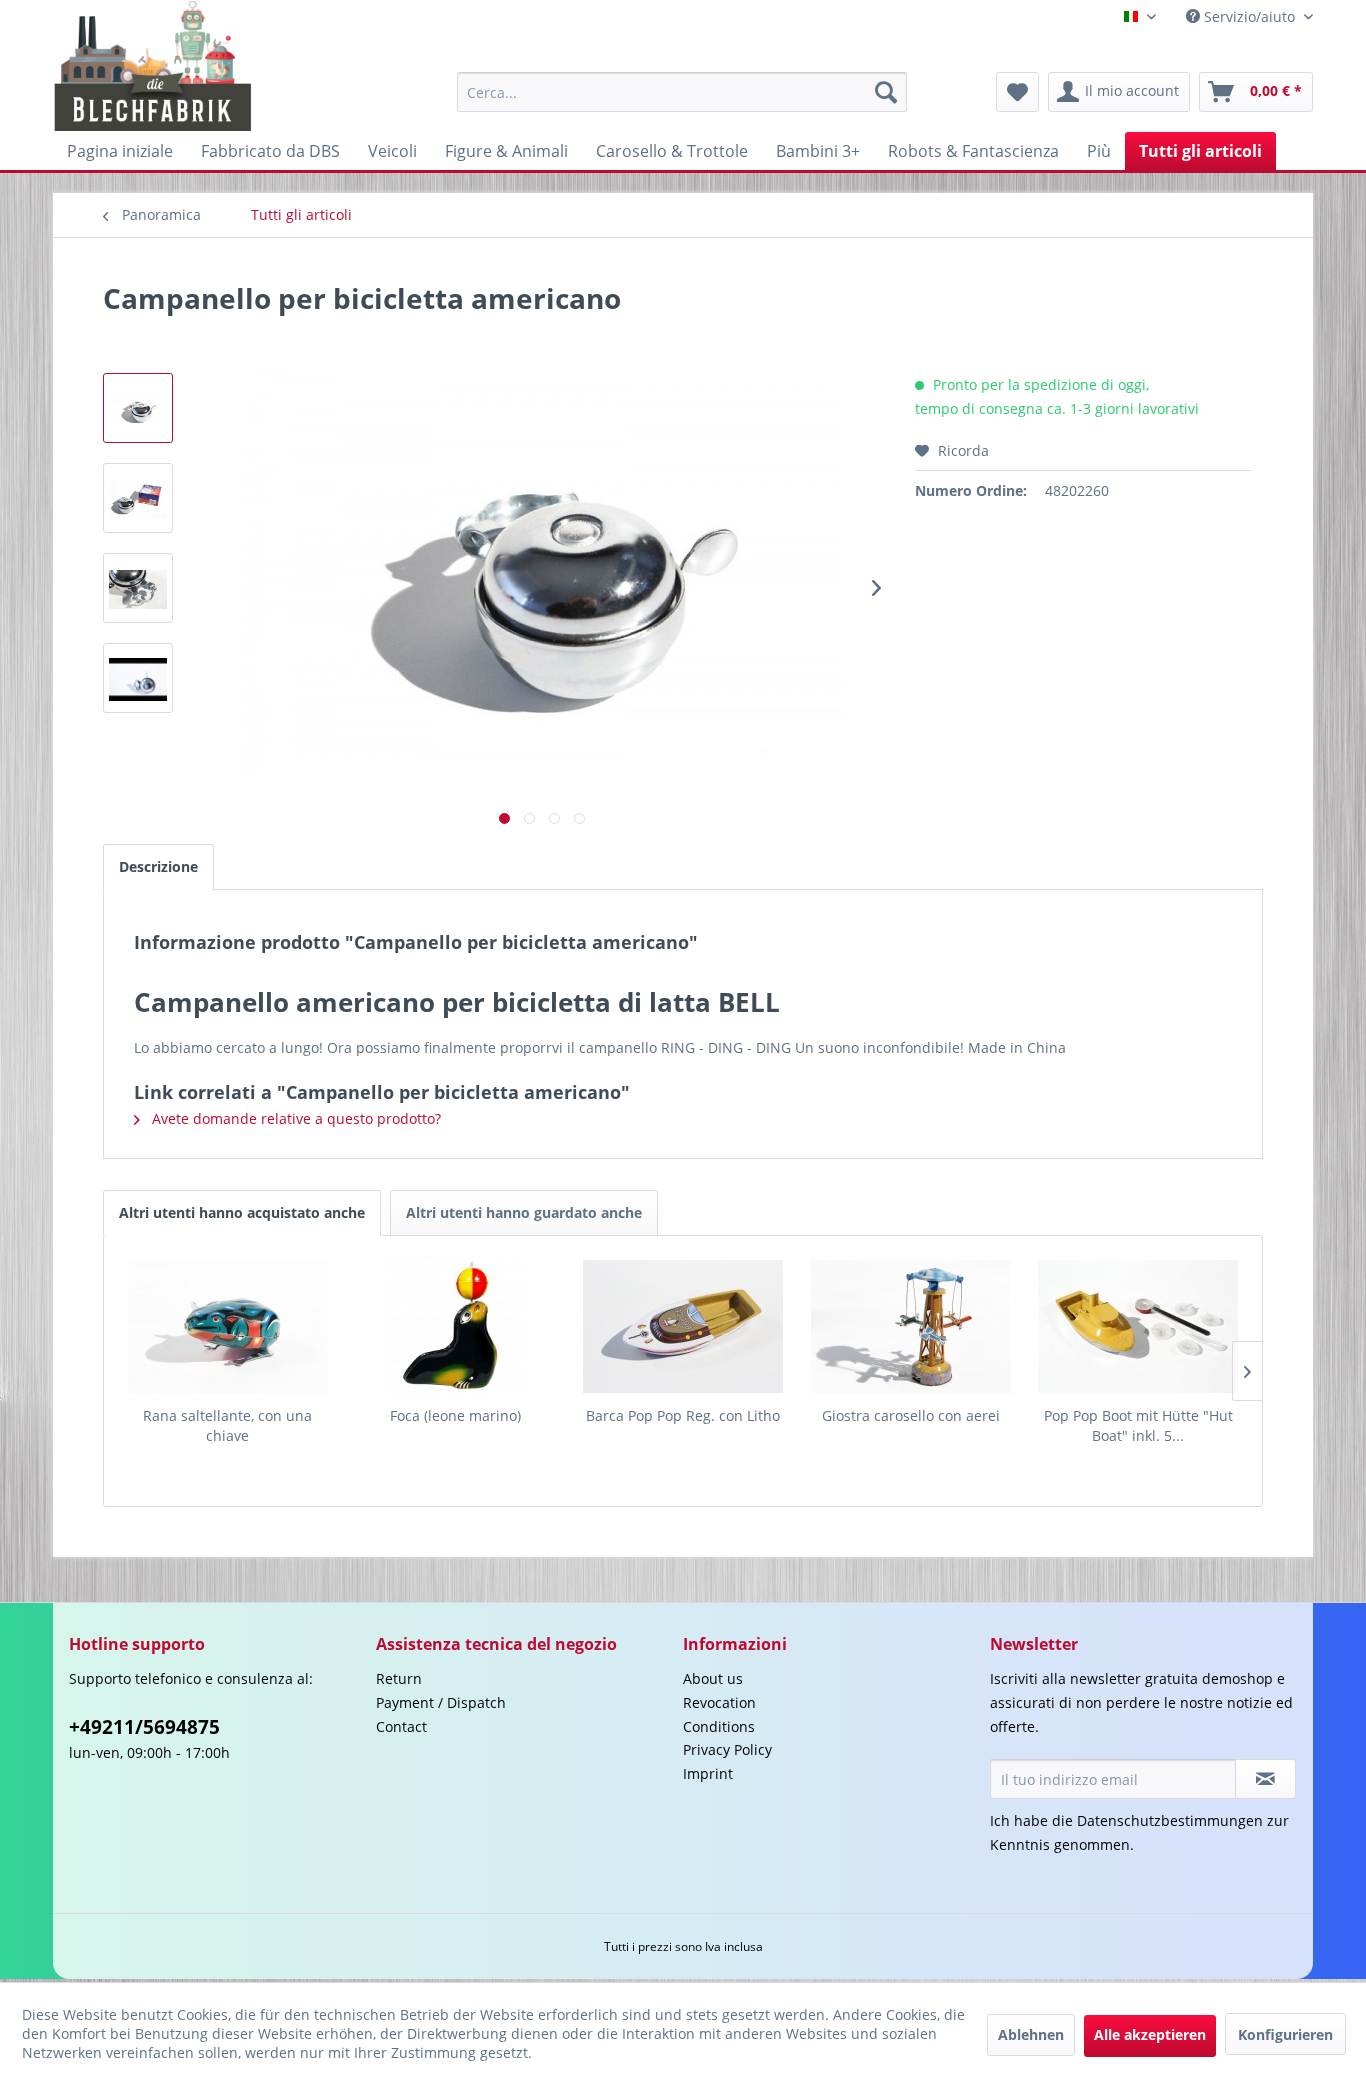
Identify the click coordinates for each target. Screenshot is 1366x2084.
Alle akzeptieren (1150, 2034)
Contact (401, 1726)
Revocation (719, 1702)
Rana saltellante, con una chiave (227, 1425)
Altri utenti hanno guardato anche (524, 1212)
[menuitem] (682, 92)
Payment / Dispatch (441, 1702)
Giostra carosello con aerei (911, 1415)
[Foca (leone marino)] (456, 1326)
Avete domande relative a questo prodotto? (294, 1118)
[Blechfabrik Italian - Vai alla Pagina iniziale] (153, 66)
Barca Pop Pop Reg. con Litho (683, 1415)
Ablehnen (1031, 2034)
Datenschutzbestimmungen (1170, 1820)
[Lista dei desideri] (1017, 92)
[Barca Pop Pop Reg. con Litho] (683, 1326)
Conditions (719, 1726)
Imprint (708, 1773)
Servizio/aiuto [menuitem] (1249, 16)
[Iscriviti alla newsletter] (1265, 1779)
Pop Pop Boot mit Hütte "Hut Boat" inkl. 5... (1138, 1425)
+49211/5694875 (144, 1727)
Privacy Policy (727, 1749)
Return (399, 1678)
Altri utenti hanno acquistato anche (242, 1212)
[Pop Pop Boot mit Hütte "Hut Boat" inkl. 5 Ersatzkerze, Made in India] (1138, 1326)
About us (713, 1678)
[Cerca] (886, 92)
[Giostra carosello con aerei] (911, 1326)
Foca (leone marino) (455, 1415)
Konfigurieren (1285, 2034)
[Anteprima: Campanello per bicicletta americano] (138, 408)
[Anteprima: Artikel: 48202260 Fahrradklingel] (138, 678)
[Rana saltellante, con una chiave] (228, 1326)
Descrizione (158, 866)
